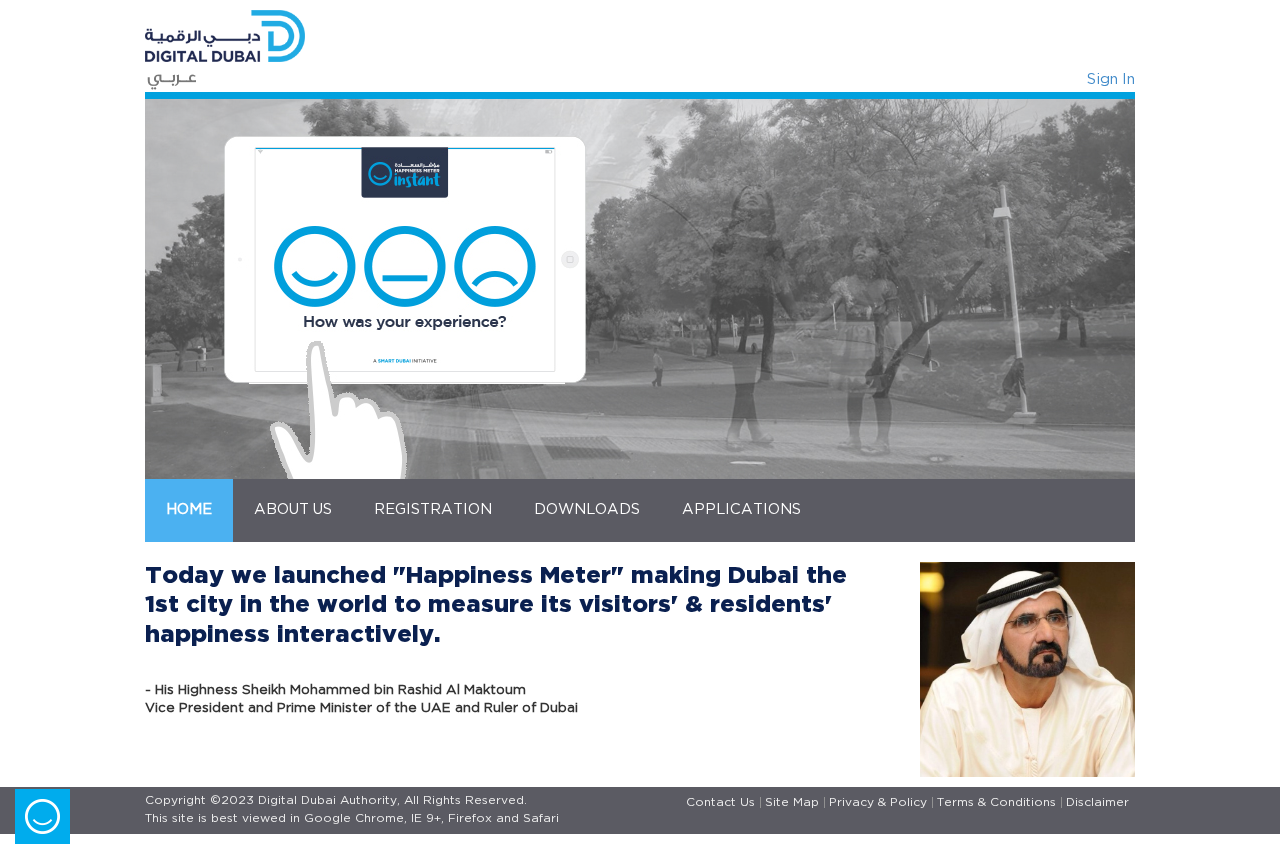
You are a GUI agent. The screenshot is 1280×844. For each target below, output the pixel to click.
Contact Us (720, 802)
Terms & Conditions (996, 802)
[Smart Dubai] (385, 36)
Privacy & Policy (878, 802)
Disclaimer (1097, 802)
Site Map (792, 802)
